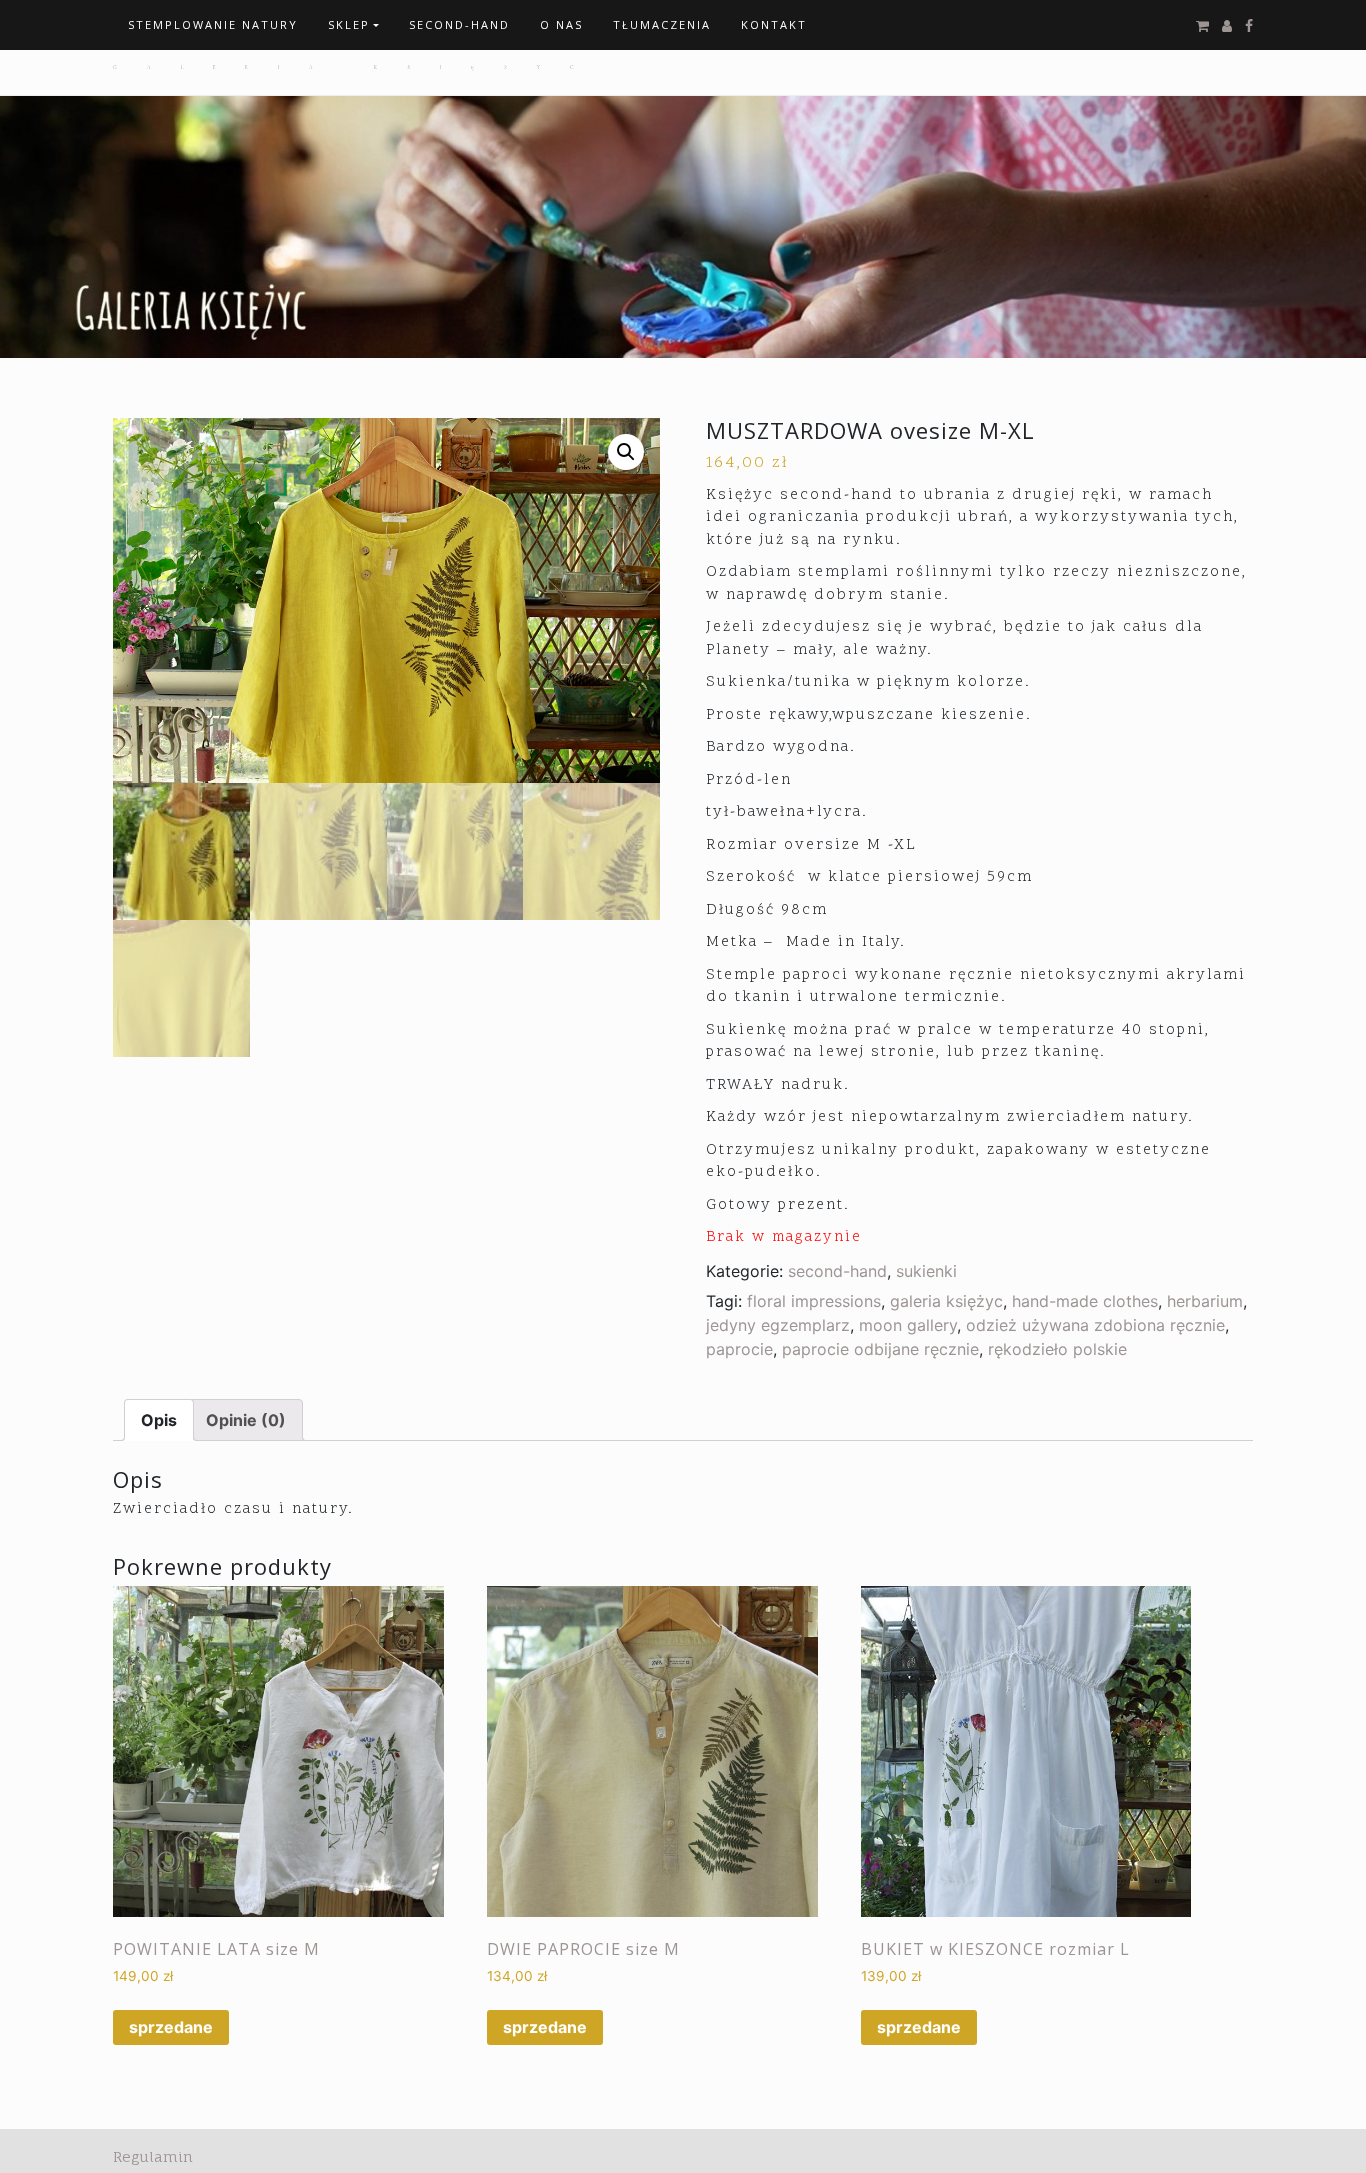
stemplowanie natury (213, 24)
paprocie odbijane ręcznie (880, 1349)
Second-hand (459, 24)
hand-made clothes (1085, 1301)
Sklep (349, 24)
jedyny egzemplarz (778, 1325)
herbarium (1205, 1301)
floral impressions (814, 1301)
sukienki (926, 1271)
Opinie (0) (246, 1420)
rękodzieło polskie (1057, 1349)
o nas (561, 24)
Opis (159, 1420)
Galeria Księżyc (358, 67)
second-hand (837, 1271)
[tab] (159, 1420)
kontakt (774, 24)
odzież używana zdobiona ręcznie (1095, 1325)
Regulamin (153, 2156)
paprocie (739, 1349)
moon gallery (908, 1325)
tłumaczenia (662, 24)
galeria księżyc (946, 1301)
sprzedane (171, 2027)
